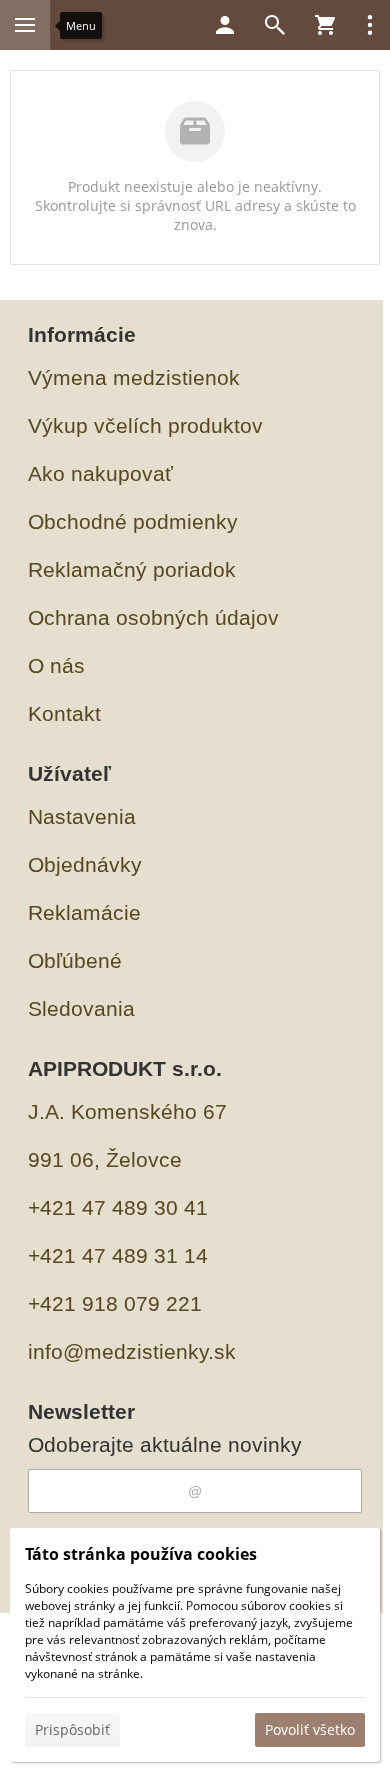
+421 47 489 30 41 (118, 1207)
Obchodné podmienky (133, 521)
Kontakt (64, 713)
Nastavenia (82, 816)
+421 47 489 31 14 (118, 1255)
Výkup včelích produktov (145, 425)
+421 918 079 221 (115, 1303)
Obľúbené (75, 960)
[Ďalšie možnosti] (370, 25)
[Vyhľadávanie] (275, 25)
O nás (56, 665)
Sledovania (81, 1008)
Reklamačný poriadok (132, 569)
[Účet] (225, 25)
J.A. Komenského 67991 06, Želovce (127, 1135)
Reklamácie (84, 912)
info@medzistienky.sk (132, 1351)
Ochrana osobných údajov (153, 617)
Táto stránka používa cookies (141, 1554)
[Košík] (325, 25)
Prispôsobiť (72, 1729)
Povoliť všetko (310, 1729)
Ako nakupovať (100, 473)
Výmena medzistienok (134, 377)
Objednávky (85, 864)
